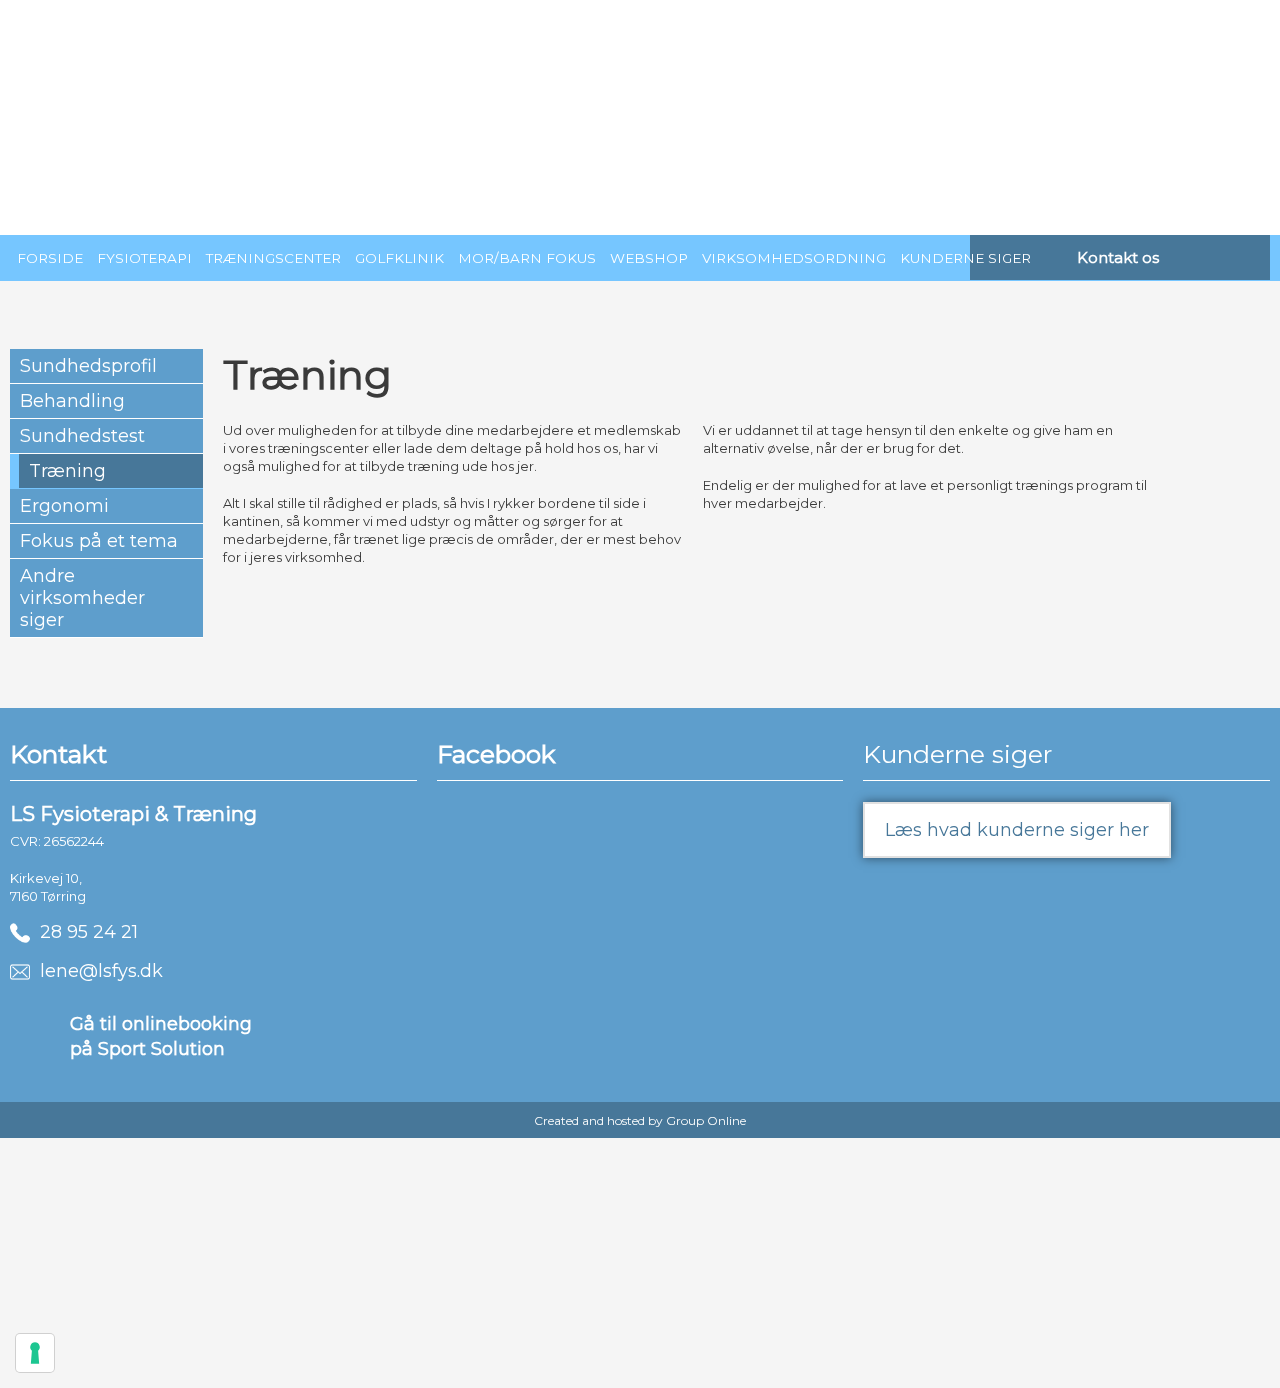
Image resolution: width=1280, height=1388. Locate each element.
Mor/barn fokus (527, 258)
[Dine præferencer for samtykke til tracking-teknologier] (35, 1353)
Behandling (72, 401)
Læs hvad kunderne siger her (1017, 830)
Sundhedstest (82, 436)
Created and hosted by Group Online (640, 1120)
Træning (67, 471)
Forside (50, 258)
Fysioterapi (144, 258)
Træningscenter (273, 258)
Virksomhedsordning (794, 258)
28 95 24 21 (84, 932)
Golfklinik (399, 258)
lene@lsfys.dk (96, 971)
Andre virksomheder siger (82, 598)
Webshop (649, 258)
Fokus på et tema (99, 541)
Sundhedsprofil (88, 366)
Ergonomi (64, 506)
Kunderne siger (965, 258)
